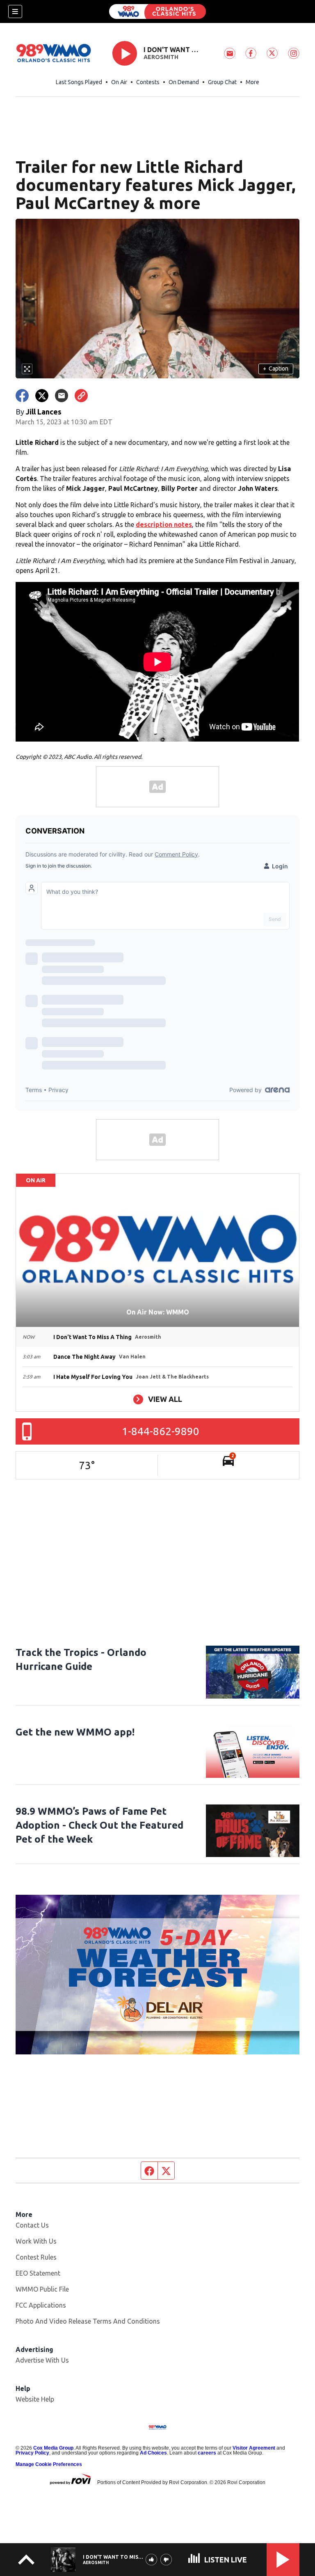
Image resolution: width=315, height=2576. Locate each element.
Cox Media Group (53, 2448)
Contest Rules (36, 2257)
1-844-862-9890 (161, 1431)
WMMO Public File (42, 2289)
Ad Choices (153, 2453)
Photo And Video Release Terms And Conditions (88, 2321)
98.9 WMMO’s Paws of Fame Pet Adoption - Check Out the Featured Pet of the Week (99, 1825)
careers (207, 2453)
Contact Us (32, 2225)
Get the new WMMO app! (75, 1732)
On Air (119, 82)
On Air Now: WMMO (158, 1312)
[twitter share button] (42, 396)
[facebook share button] (22, 396)
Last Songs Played (79, 82)
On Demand (184, 82)
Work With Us (36, 2241)
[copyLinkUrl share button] (81, 396)
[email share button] (62, 396)
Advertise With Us (42, 2360)
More (252, 82)
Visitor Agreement (254, 2448)
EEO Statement (38, 2273)
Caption (276, 369)
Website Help (35, 2399)
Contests (148, 82)
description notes (164, 524)
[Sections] (15, 11)
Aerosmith (161, 57)
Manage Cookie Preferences (49, 2464)
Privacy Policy (32, 2453)
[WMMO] (157, 11)
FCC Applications (41, 2305)
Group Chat (222, 82)
